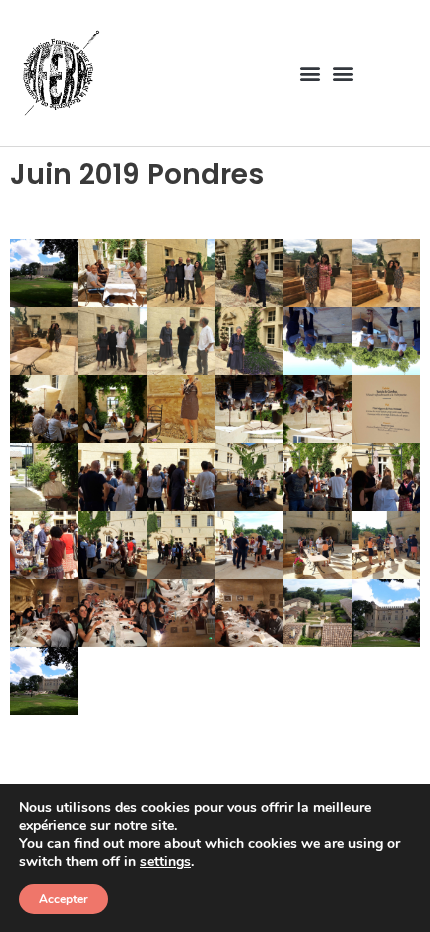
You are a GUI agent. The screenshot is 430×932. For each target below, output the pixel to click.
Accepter (63, 899)
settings (165, 862)
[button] (309, 72)
